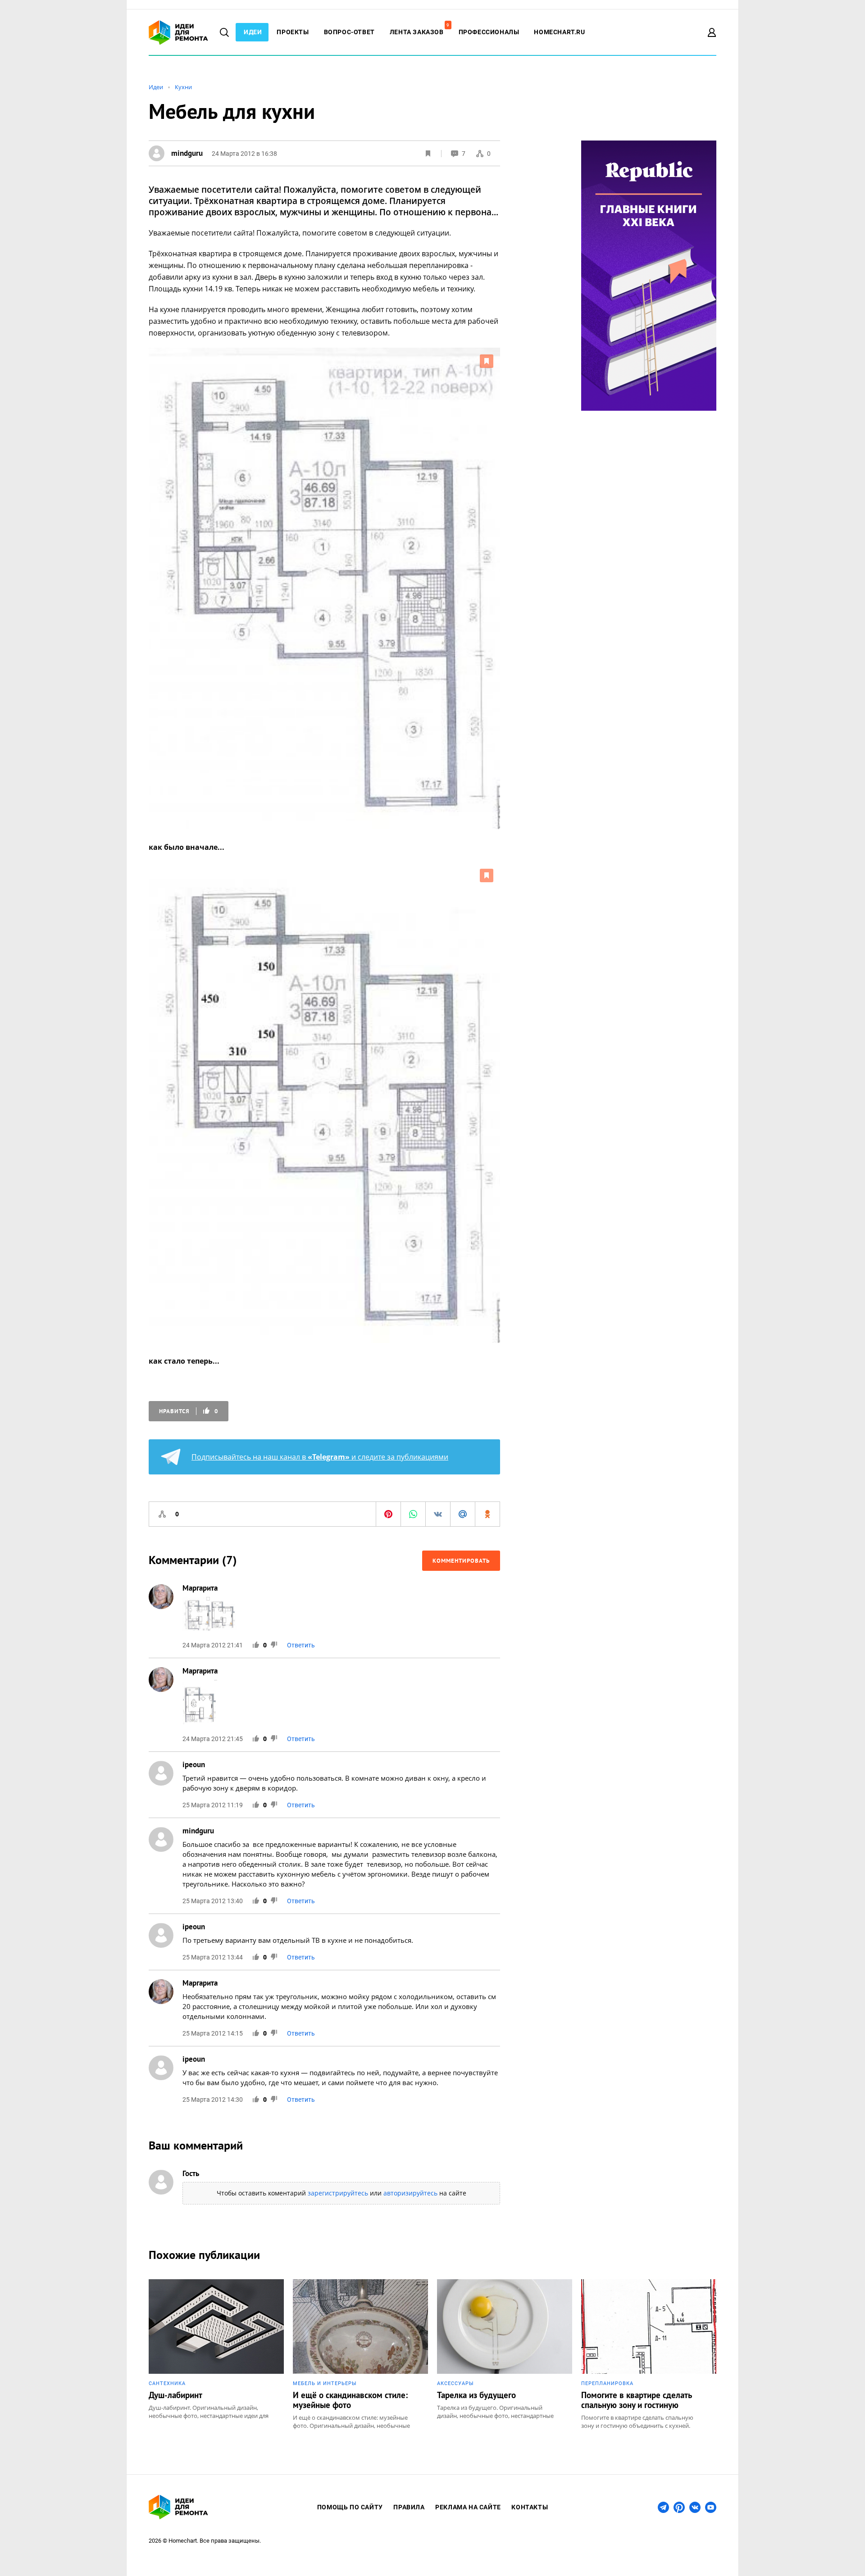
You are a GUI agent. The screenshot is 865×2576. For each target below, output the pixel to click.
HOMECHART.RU (559, 32)
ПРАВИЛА (409, 2507)
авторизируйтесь (410, 2193)
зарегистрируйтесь (338, 2193)
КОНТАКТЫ (530, 2507)
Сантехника (167, 2383)
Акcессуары (455, 2383)
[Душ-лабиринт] (216, 2354)
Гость (191, 2173)
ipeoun (194, 1764)
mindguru (198, 1831)
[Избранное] (428, 154)
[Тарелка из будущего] (505, 2354)
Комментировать (461, 1561)
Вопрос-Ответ (349, 32)
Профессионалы (489, 32)
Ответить (301, 1645)
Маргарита (200, 1588)
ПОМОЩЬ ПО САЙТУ (350, 2507)
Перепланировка (607, 2383)
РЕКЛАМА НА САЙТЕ (468, 2507)
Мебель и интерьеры (325, 2383)
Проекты (293, 32)
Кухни (183, 87)
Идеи (253, 32)
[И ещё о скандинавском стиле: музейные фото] (360, 2354)
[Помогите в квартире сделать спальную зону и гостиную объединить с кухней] (649, 2354)
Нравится (189, 1411)
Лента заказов (419, 32)
